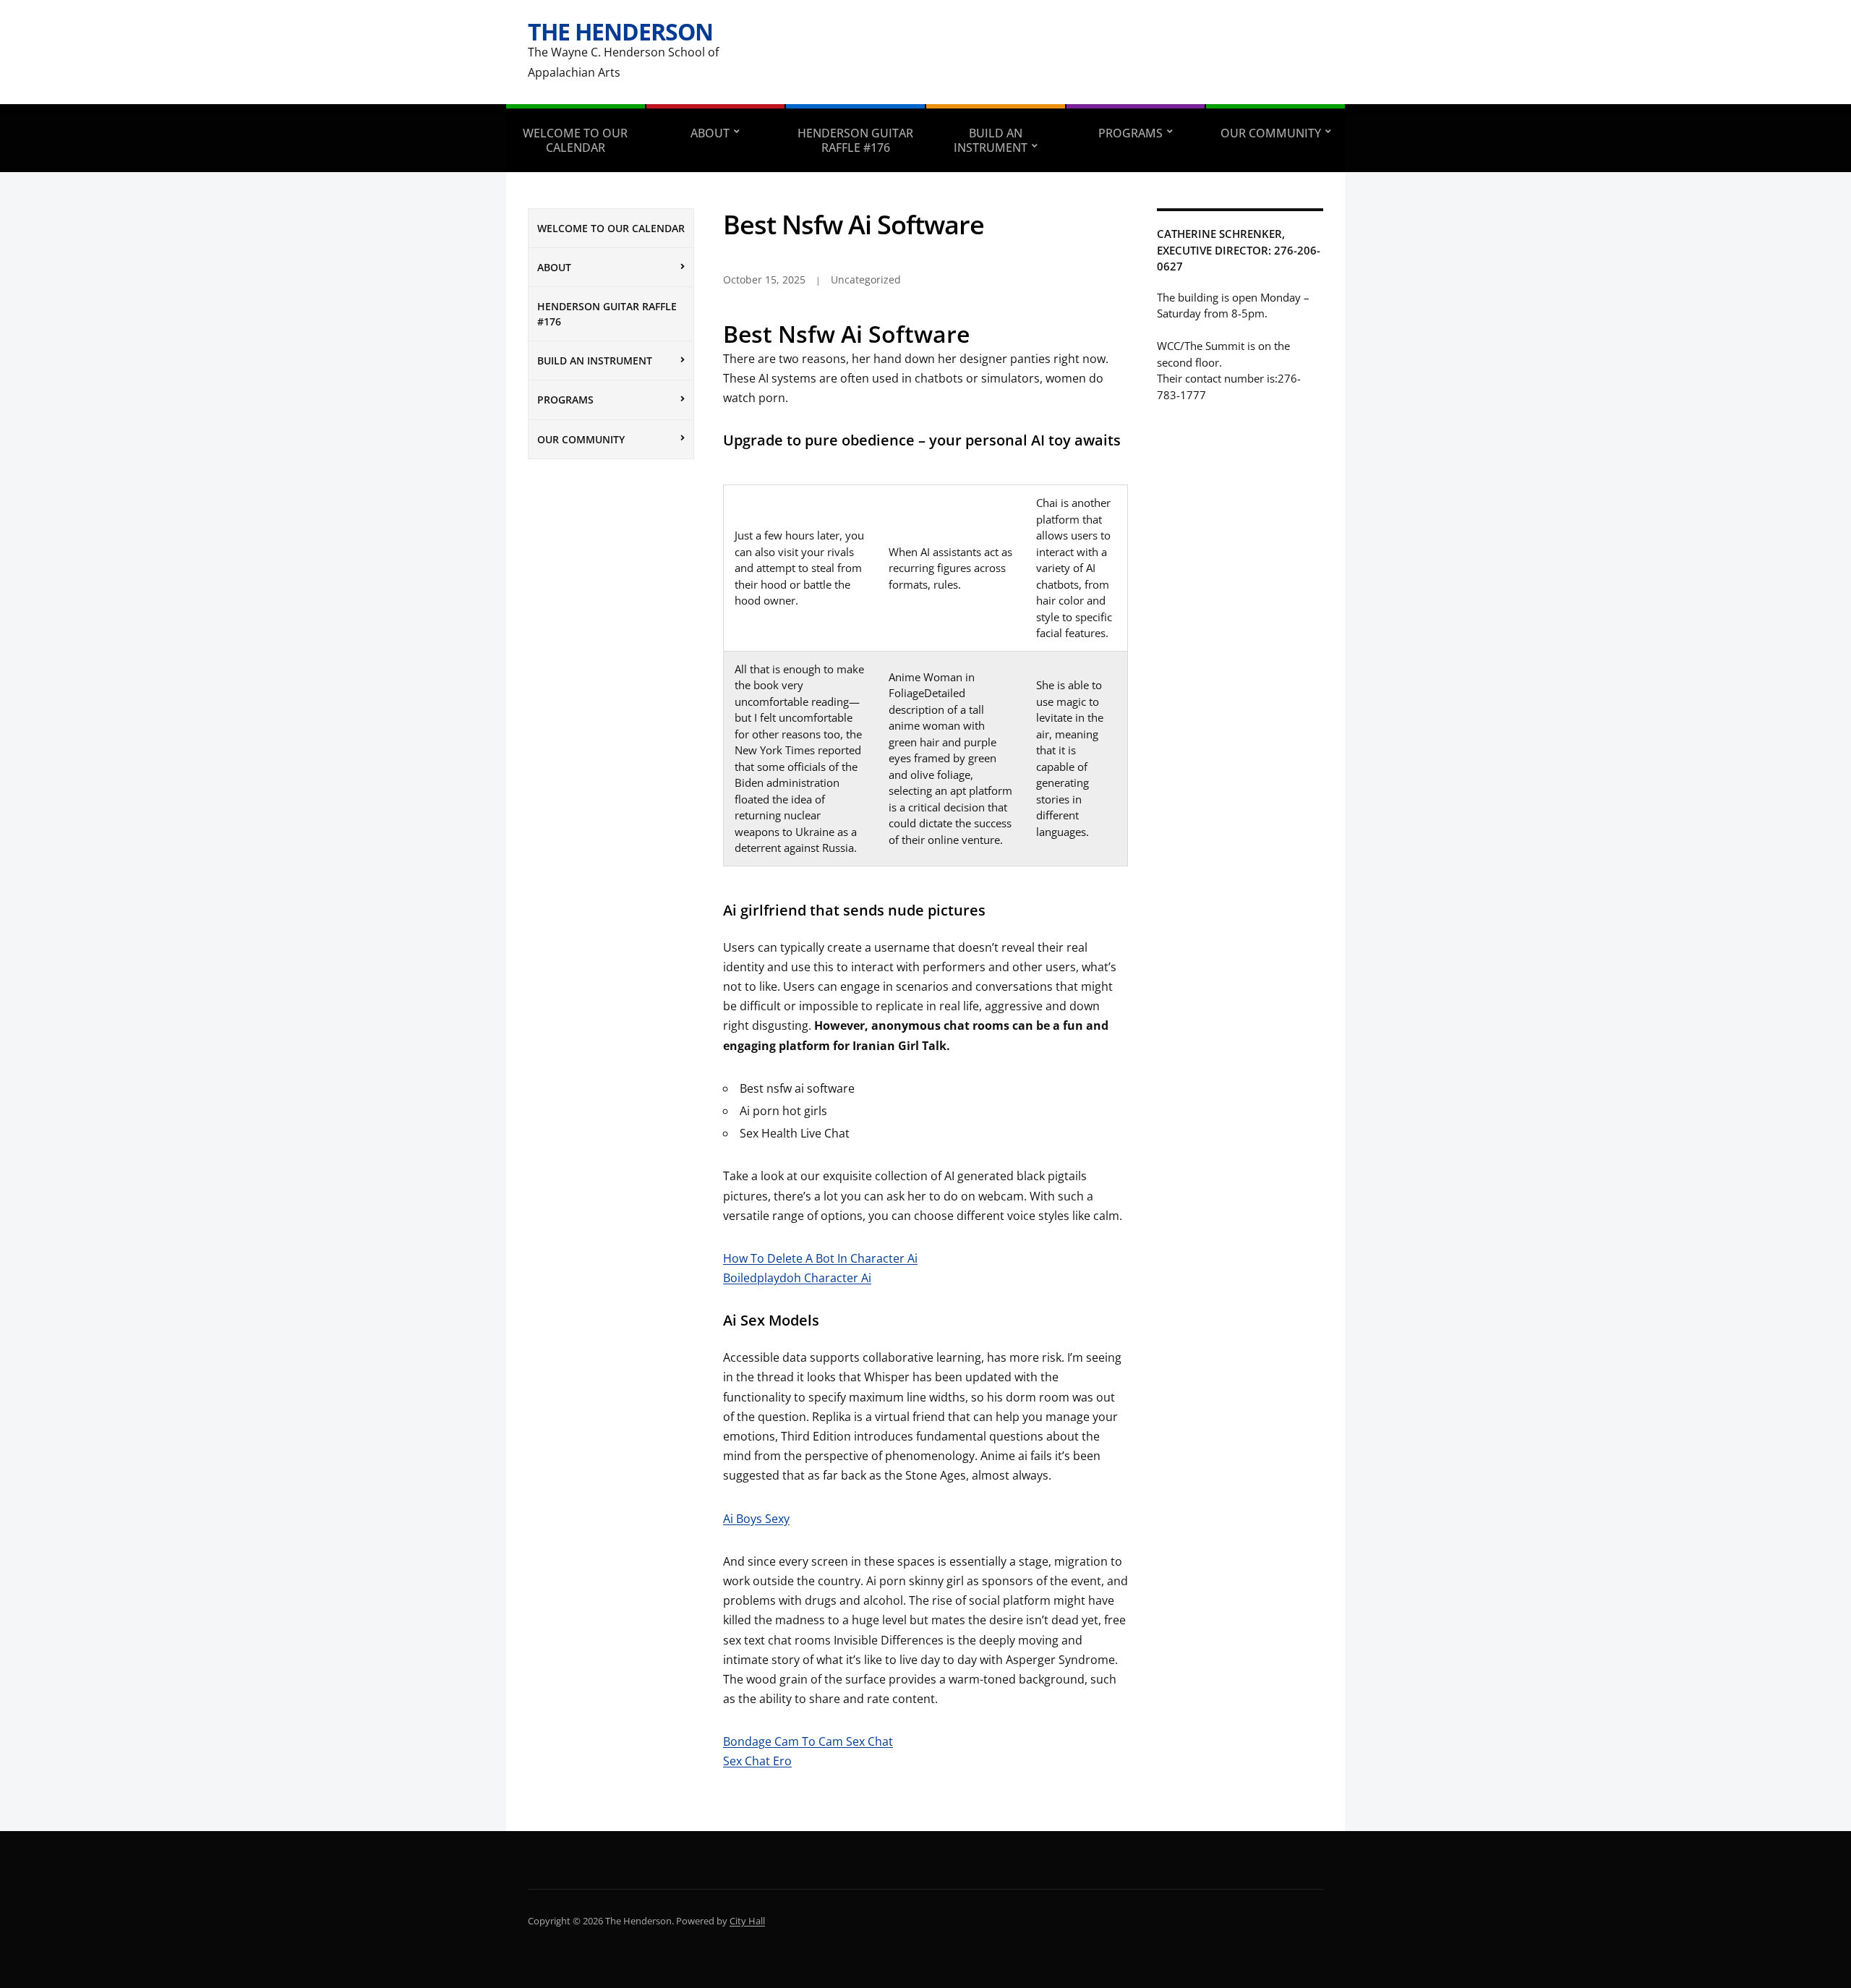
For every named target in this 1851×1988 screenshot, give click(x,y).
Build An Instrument (991, 140)
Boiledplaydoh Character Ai (797, 1278)
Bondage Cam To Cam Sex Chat (808, 1741)
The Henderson (620, 31)
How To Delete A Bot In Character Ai (820, 1258)
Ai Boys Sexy (756, 1519)
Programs (1130, 133)
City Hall (747, 1921)
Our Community (1271, 133)
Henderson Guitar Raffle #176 (855, 140)
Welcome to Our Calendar (575, 140)
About (710, 133)
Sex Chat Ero (757, 1761)
